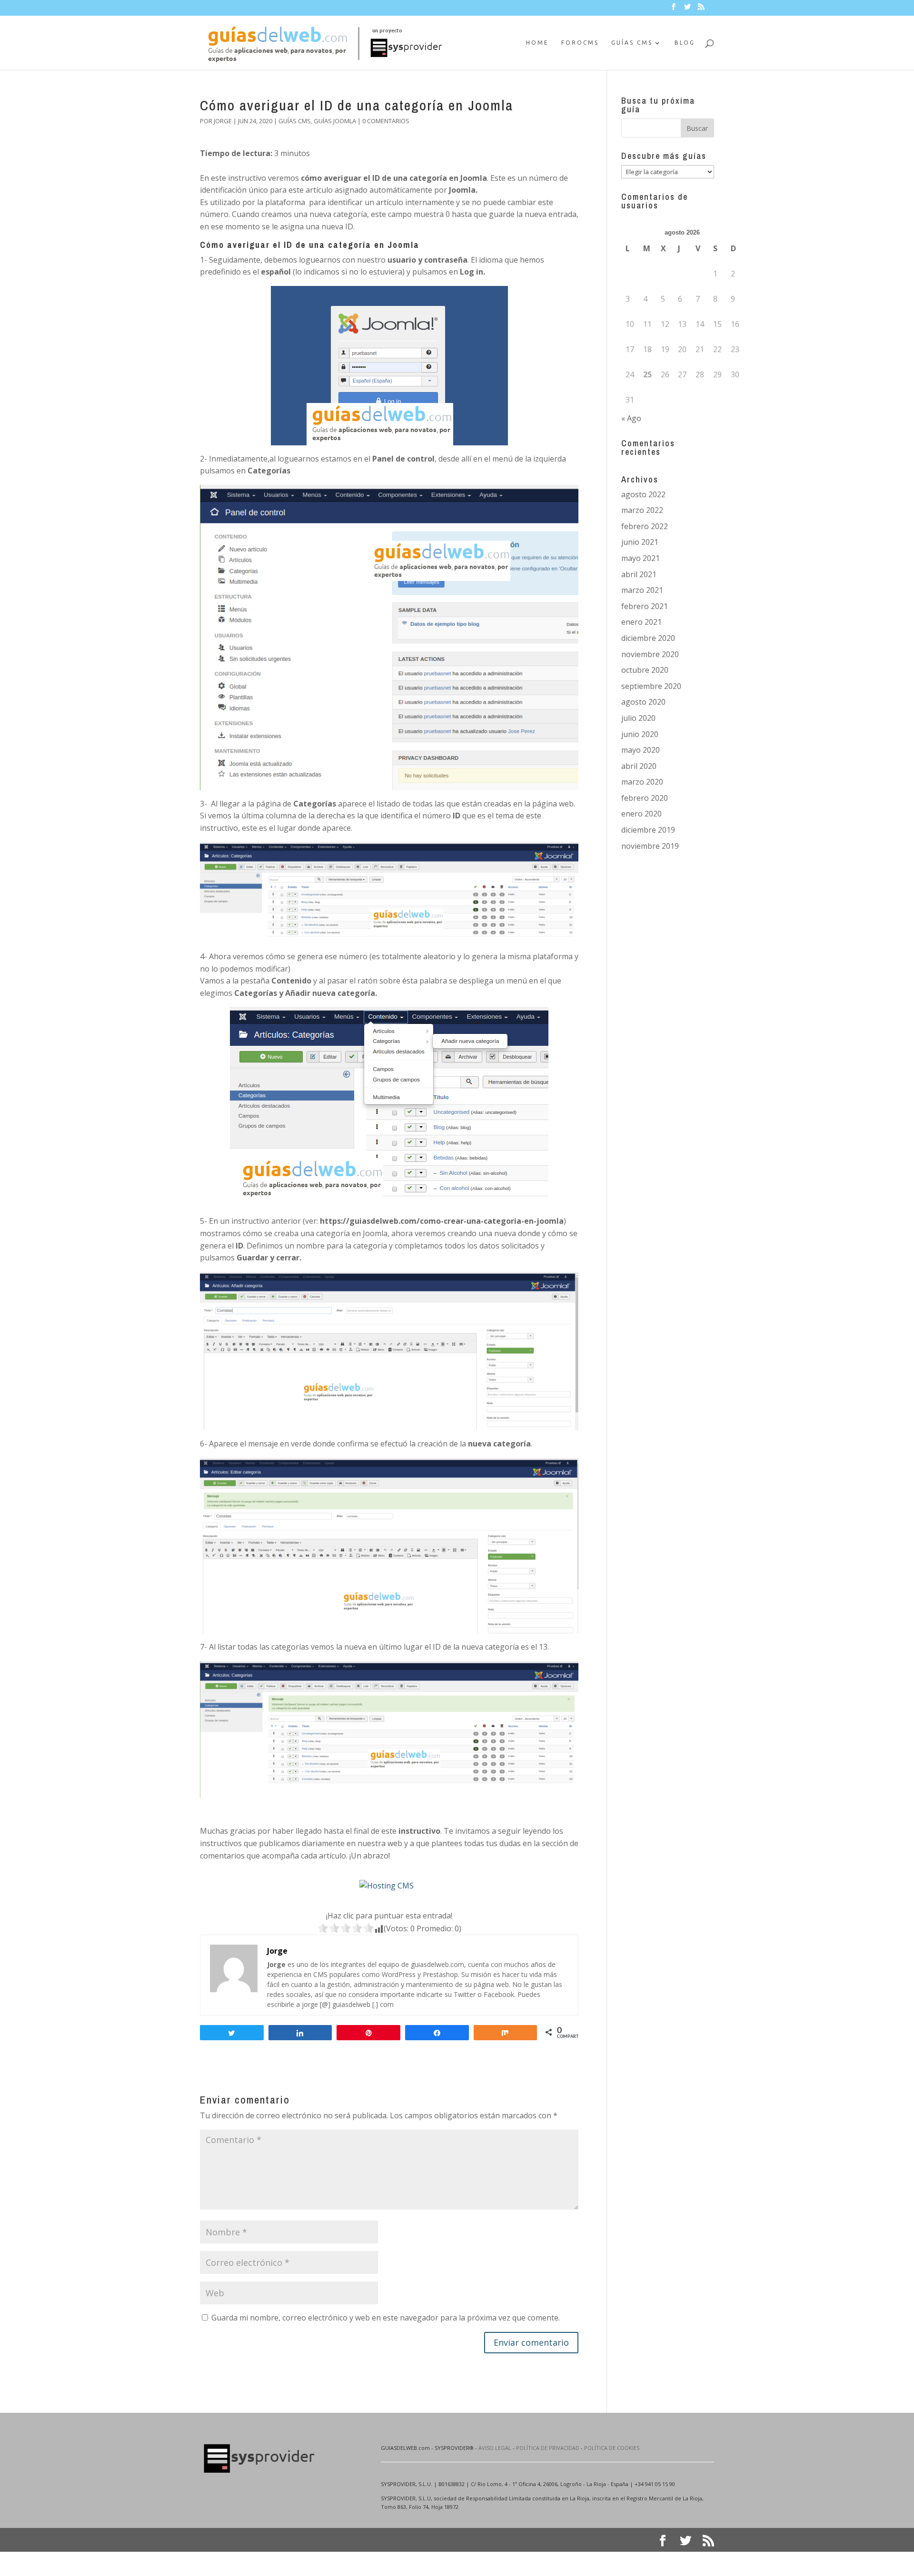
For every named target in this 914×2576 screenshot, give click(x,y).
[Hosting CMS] (387, 1886)
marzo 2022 (642, 510)
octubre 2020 (645, 670)
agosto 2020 (643, 702)
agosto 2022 (643, 494)
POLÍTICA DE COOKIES (612, 2448)
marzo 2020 (642, 782)
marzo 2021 (642, 590)
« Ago (631, 418)
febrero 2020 (645, 798)
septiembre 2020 (651, 686)
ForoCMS (580, 43)
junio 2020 (640, 734)
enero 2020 (641, 814)
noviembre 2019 (650, 846)
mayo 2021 (641, 558)
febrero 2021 (645, 606)
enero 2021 (641, 622)
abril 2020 (639, 766)
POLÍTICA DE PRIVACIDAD (548, 2448)
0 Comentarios (386, 121)
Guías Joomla (335, 121)
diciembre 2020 (648, 638)
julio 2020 (638, 718)
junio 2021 (640, 542)
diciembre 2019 (648, 830)
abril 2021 (639, 574)
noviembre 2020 (650, 654)
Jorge (223, 121)
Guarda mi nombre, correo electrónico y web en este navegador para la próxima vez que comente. (386, 2318)
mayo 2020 (641, 750)
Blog (685, 43)
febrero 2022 (645, 526)
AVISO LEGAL (495, 2448)
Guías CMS (632, 43)
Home (537, 43)
